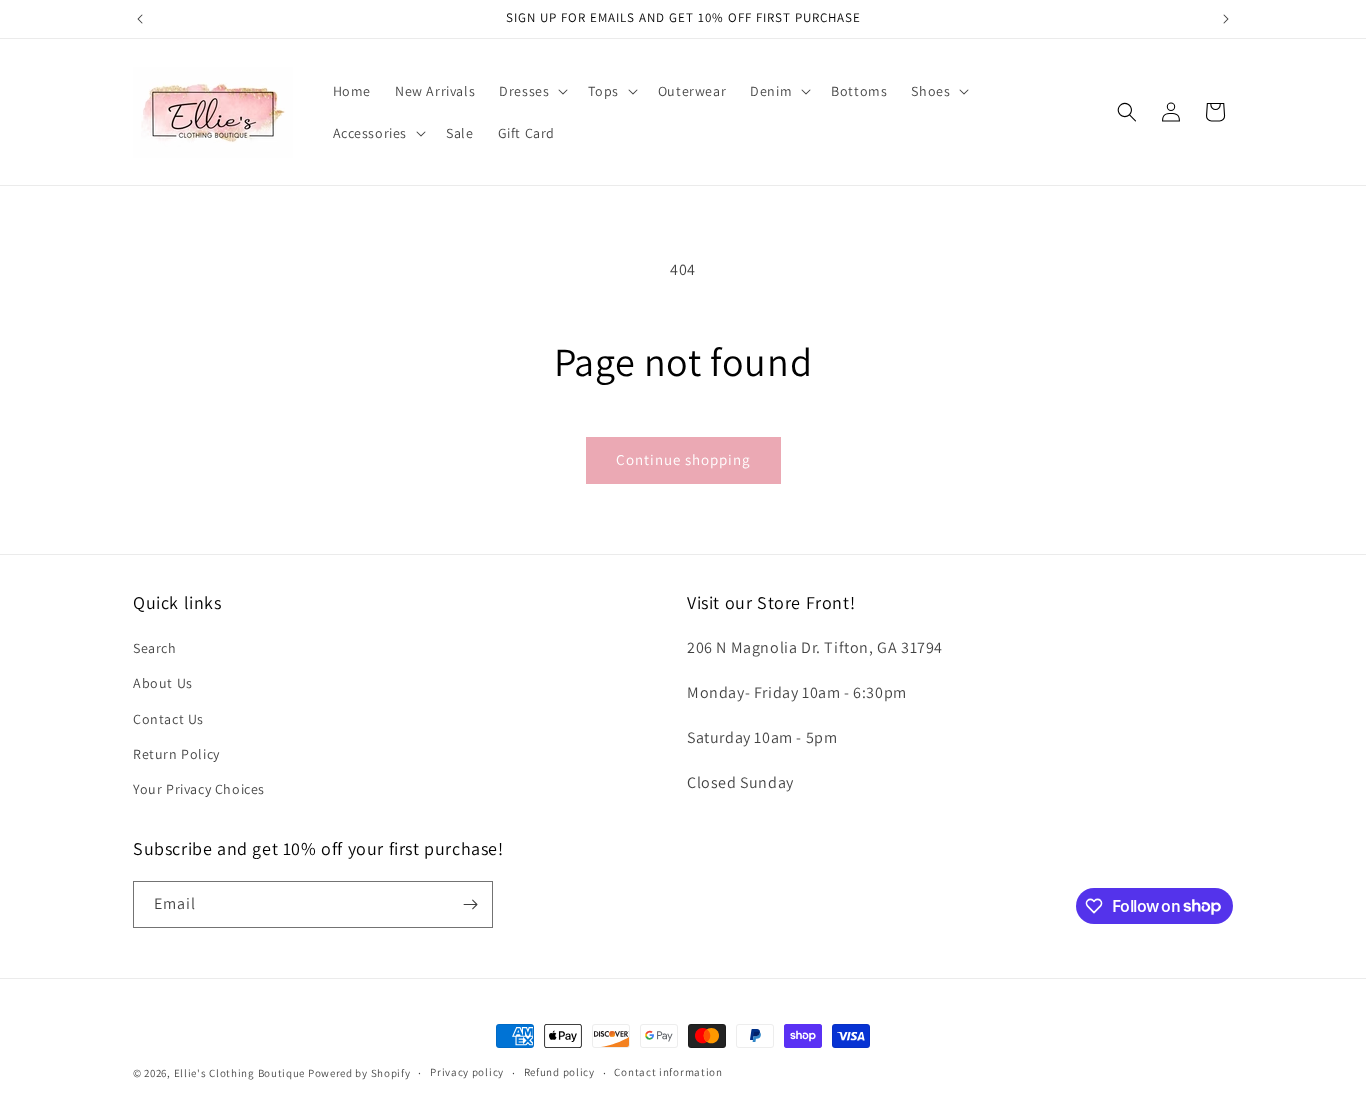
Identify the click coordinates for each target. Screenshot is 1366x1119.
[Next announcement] (1226, 19)
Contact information (668, 1072)
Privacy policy (467, 1072)
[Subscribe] (470, 904)
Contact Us (168, 719)
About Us (163, 683)
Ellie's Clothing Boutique (240, 1073)
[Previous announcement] (140, 19)
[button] (531, 91)
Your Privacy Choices (199, 789)
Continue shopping (683, 459)
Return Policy (176, 754)
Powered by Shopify (359, 1073)
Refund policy (559, 1072)
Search (155, 648)
